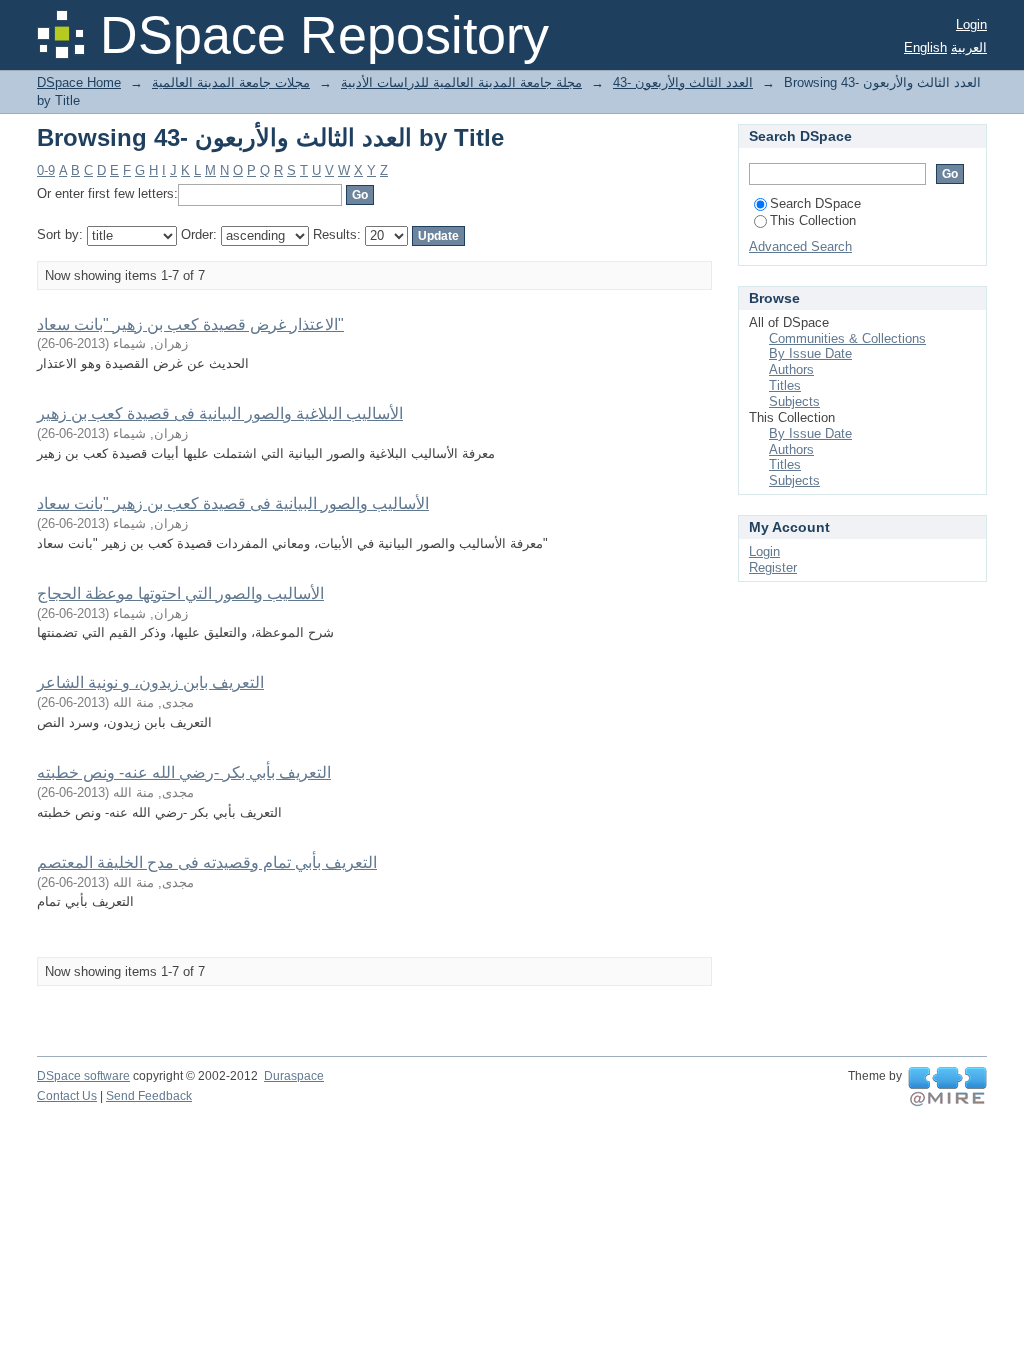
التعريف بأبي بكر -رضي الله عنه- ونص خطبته (184, 772)
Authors (791, 369)
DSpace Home (79, 82)
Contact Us (67, 1096)
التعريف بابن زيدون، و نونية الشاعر (150, 682)
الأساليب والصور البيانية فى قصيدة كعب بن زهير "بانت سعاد (233, 503)
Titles (785, 385)
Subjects (794, 401)
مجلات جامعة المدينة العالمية (231, 82)
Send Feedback (149, 1096)
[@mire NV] (947, 1087)
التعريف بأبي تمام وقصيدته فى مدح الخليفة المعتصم (207, 862)
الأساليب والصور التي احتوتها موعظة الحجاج (180, 593)
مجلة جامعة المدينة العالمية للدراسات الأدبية (461, 82)
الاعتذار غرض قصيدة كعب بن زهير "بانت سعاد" (190, 324)
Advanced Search (800, 246)
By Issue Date (810, 353)
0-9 (46, 170)
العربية (969, 47)
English (925, 47)
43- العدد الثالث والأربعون (683, 82)
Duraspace (294, 1076)
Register (773, 567)
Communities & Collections (847, 338)
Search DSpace (815, 203)
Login (971, 24)
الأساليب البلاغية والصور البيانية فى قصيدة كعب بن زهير (220, 413)
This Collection (813, 220)
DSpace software (83, 1076)
